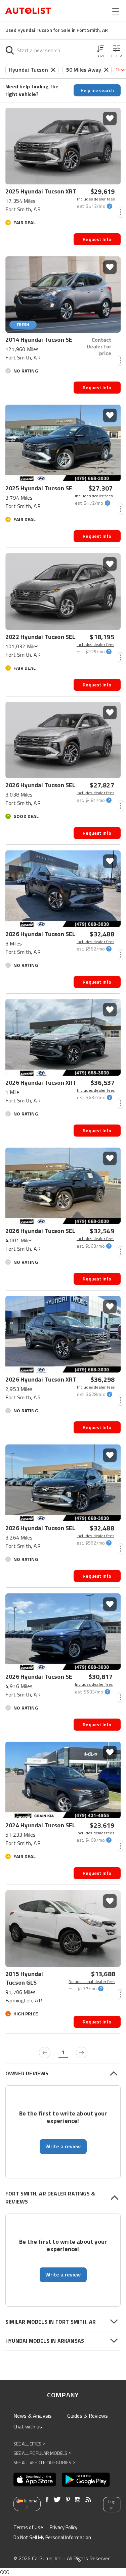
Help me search (97, 90)
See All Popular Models (42, 2453)
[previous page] (45, 2053)
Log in (112, 2505)
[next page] (82, 2053)
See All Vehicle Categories (44, 2462)
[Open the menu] (116, 11)
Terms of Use (28, 2527)
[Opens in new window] (35, 2480)
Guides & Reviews (88, 2416)
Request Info (97, 239)
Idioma (31, 2501)
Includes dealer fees (96, 199)
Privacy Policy (64, 2527)
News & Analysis (33, 2416)
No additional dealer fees (92, 1982)
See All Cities (29, 2444)
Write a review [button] (63, 2146)
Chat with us (28, 2426)
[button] (100, 50)
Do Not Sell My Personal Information (52, 2537)
